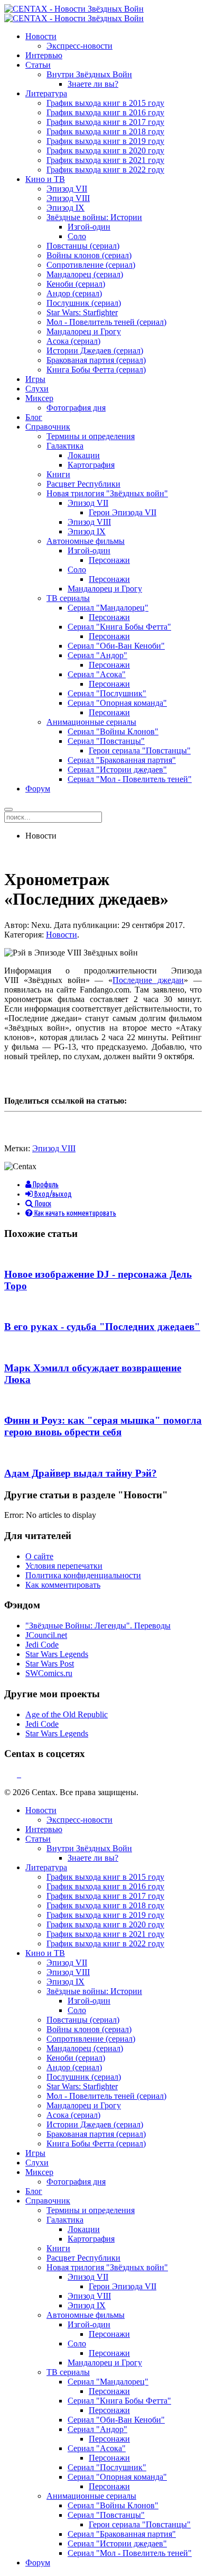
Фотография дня (76, 408)
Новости (41, 36)
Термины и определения (91, 436)
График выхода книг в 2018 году (105, 131)
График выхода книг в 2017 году (105, 122)
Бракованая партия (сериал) (96, 360)
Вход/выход (52, 1194)
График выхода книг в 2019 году (105, 141)
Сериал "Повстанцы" (106, 741)
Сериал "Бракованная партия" (122, 760)
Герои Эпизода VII (123, 512)
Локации (84, 455)
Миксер (39, 398)
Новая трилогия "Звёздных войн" (107, 493)
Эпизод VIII (68, 198)
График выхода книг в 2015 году (105, 103)
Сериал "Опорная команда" (117, 703)
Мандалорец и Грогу (84, 331)
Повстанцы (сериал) (83, 246)
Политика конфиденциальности (83, 1575)
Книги (58, 474)
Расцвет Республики (83, 484)
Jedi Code (42, 1645)
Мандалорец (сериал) (85, 274)
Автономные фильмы (86, 541)
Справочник (48, 427)
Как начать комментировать (74, 1213)
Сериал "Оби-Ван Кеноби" (116, 646)
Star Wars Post (50, 1664)
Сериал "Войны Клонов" (113, 731)
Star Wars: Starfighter (82, 312)
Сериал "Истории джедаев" (117, 770)
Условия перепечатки (64, 1566)
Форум (38, 789)
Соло (77, 236)
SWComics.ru (49, 1673)
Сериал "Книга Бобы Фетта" (119, 627)
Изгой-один (89, 227)
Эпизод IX (65, 208)
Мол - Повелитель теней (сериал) (106, 322)
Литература (46, 93)
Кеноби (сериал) (76, 284)
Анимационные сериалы (91, 722)
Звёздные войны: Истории (94, 217)
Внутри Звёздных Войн (89, 74)
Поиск (42, 1204)
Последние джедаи (148, 980)
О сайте (39, 1556)
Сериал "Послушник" (107, 693)
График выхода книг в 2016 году (105, 112)
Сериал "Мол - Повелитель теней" (130, 779)
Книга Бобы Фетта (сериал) (96, 370)
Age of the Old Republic (67, 1714)
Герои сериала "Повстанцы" (140, 750)
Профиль (45, 1185)
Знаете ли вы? (93, 84)
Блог (34, 417)
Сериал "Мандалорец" (108, 608)
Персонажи (109, 560)
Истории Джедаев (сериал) (95, 351)
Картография (91, 465)
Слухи (37, 389)
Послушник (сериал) (84, 303)
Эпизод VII (67, 189)
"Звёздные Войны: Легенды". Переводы (98, 1626)
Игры (35, 379)
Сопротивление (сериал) (91, 265)
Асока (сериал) (73, 341)
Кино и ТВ (45, 179)
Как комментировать (63, 1585)
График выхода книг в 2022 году (105, 170)
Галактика (65, 446)
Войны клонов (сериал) (89, 255)
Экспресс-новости (79, 46)
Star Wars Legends (57, 1654)
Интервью (44, 55)
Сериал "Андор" (97, 655)
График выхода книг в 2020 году (105, 151)
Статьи (38, 65)
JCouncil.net (46, 1635)
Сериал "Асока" (97, 674)
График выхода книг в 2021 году (105, 160)
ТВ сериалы (68, 598)
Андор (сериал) (74, 293)
